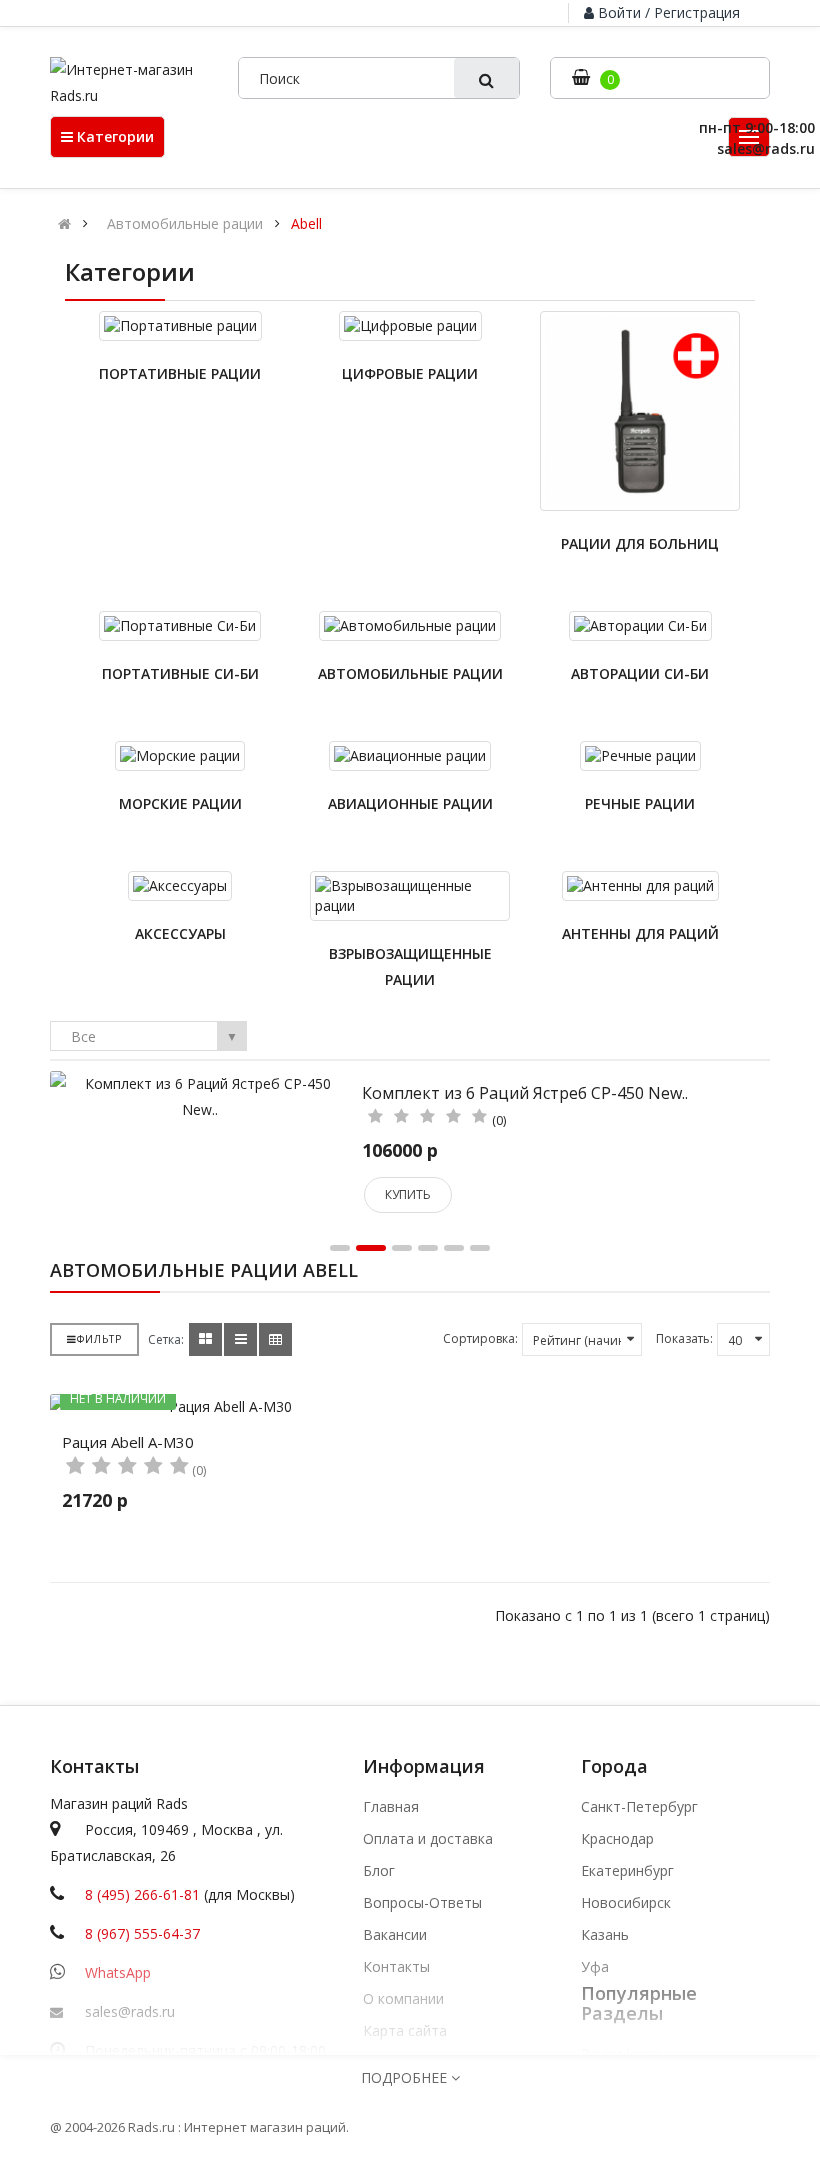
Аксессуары (180, 933)
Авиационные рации (410, 803)
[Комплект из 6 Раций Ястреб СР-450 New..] (200, 1095)
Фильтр (99, 1339)
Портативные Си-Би (180, 673)
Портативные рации (180, 373)
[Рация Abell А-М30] (222, 1407)
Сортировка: (480, 1338)
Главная (391, 1807)
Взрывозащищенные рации (410, 966)
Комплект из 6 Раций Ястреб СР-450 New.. (525, 1093)
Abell (306, 224)
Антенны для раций (640, 933)
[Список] (240, 1339)
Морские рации (180, 803)
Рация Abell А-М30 (128, 1442)
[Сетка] (205, 1339)
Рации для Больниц (640, 543)
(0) (499, 1120)
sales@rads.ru (130, 2011)
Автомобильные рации (185, 224)
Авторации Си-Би (640, 673)
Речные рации (640, 803)
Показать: (684, 1338)
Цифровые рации (410, 373)
